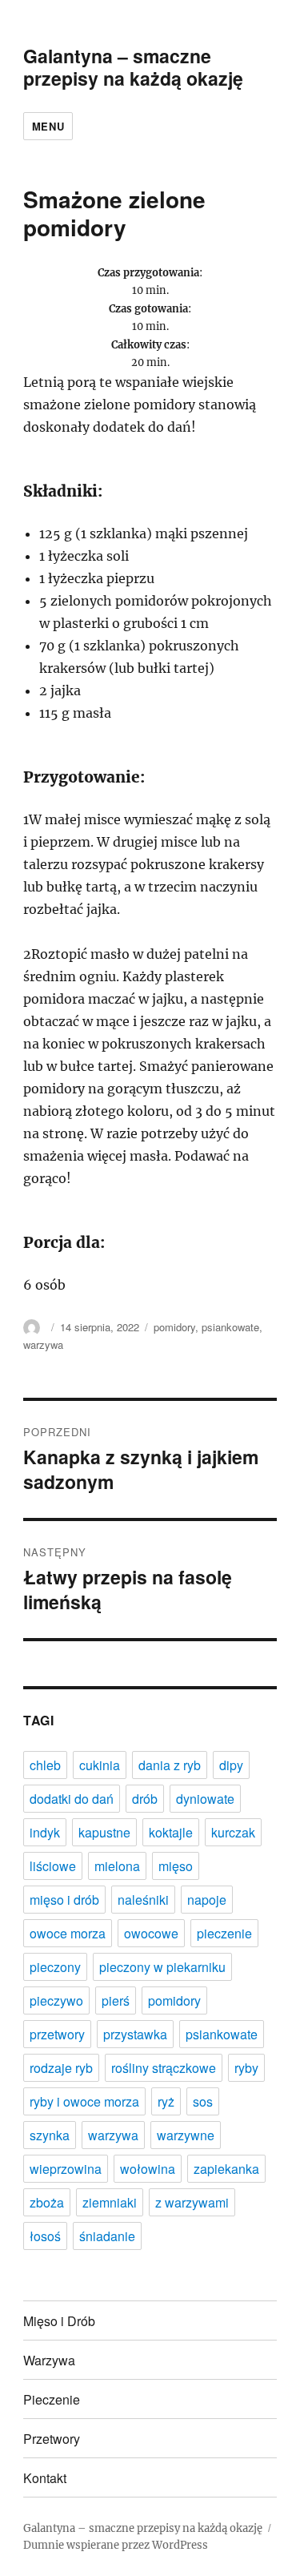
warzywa (43, 1344)
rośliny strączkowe (164, 2068)
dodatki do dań (72, 1799)
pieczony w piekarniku (162, 1967)
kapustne (104, 1832)
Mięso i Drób (59, 2321)
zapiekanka (226, 2169)
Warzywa (49, 2360)
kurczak (233, 1832)
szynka (50, 2135)
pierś (116, 2000)
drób (145, 1799)
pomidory (174, 1327)
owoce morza (68, 1933)
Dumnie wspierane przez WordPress (116, 2545)
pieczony (55, 1967)
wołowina (148, 2169)
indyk (45, 1832)
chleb (45, 1765)
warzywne (186, 2135)
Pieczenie (52, 2399)
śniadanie (107, 2236)
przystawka (135, 2034)
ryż (166, 2101)
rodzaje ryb (61, 2068)
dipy (231, 1765)
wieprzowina (66, 2169)
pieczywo (56, 2000)
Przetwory (52, 2439)
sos (203, 2101)
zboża (47, 2202)
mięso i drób (64, 1900)
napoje (207, 1900)
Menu (48, 126)
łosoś (45, 2236)
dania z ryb (170, 1765)
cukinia (100, 1765)
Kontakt (45, 2478)
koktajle (171, 1832)
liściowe (53, 1866)
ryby (246, 2068)
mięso (176, 1866)
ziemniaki (110, 2202)
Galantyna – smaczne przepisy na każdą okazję (133, 67)
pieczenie (224, 1933)
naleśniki (143, 1900)
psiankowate (230, 1327)
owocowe (151, 1933)
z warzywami (192, 2202)
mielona (117, 1866)
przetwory (57, 2034)
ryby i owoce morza (84, 2101)
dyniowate (205, 1799)
